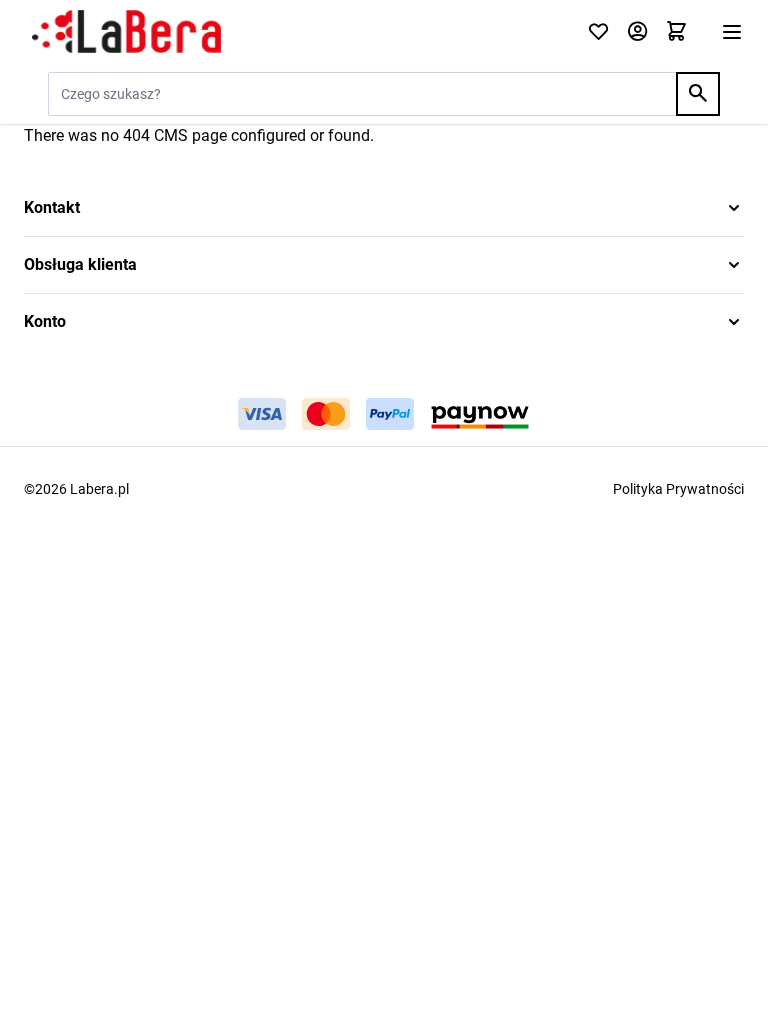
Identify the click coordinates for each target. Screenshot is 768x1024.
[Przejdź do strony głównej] (293, 32)
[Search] (698, 94)
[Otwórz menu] (732, 32)
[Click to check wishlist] (598, 32)
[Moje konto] (637, 32)
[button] (384, 208)
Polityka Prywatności (678, 489)
